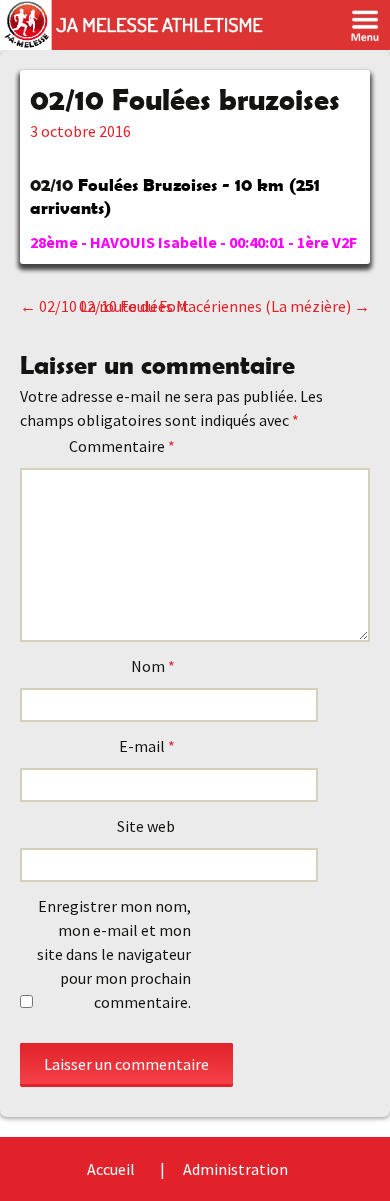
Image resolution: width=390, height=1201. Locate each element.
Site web (146, 826)
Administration (235, 1169)
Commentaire (122, 446)
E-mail (147, 746)
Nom (153, 666)
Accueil (111, 1169)
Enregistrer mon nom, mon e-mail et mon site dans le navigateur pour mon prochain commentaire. (114, 954)
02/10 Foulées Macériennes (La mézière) (224, 306)
